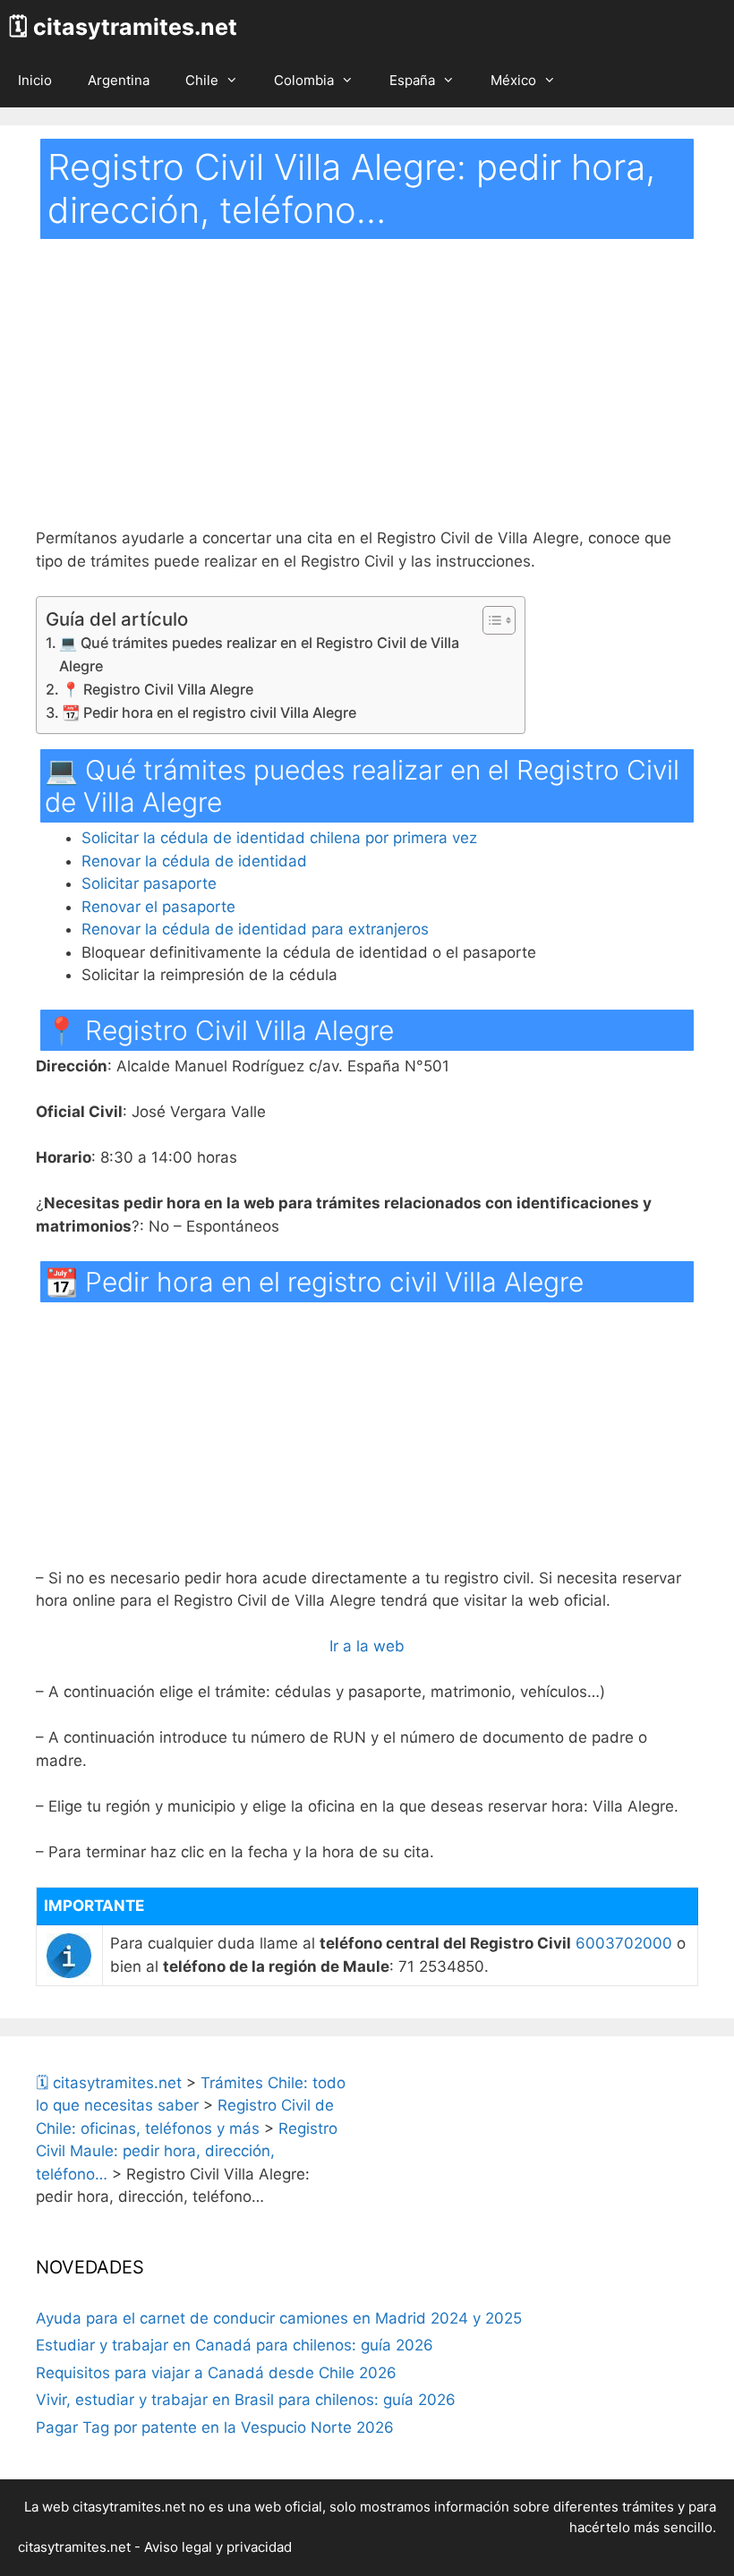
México (513, 80)
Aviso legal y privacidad (218, 2547)
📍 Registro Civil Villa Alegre (158, 689)
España (412, 80)
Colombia (304, 80)
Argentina (119, 80)
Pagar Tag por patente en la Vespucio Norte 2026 (215, 2427)
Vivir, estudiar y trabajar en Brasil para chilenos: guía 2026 (246, 2400)
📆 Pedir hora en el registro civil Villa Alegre (209, 712)
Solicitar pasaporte (149, 883)
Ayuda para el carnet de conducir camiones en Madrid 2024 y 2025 (279, 2318)
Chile (202, 80)
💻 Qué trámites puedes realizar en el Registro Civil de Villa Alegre (259, 654)
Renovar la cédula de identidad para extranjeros (255, 929)
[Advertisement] (367, 395)
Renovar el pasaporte (158, 907)
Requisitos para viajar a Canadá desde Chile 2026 (216, 2373)
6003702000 (624, 1943)
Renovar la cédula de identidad (194, 861)
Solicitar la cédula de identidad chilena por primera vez (279, 838)
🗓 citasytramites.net (123, 27)
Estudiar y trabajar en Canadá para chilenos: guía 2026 (235, 2345)
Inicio (35, 80)
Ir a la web (367, 1646)
